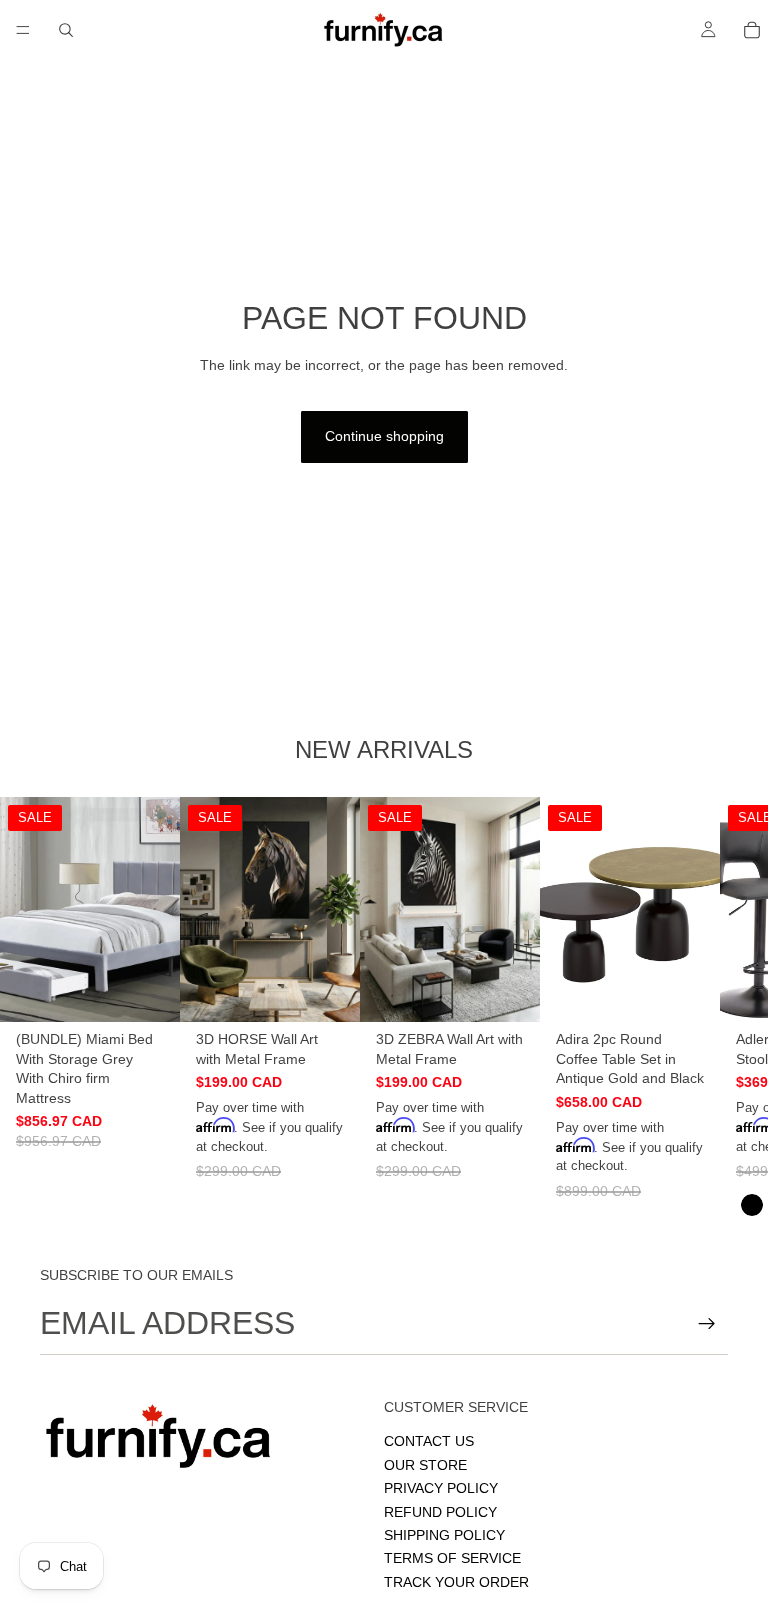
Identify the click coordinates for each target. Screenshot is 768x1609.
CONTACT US (429, 1442)
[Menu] (23, 30)
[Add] (149, 991)
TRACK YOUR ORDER (456, 1582)
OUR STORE (425, 1465)
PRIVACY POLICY (441, 1488)
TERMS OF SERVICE (452, 1559)
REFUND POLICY (440, 1512)
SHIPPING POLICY (444, 1535)
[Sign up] (707, 1324)
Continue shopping (384, 436)
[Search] (66, 30)
